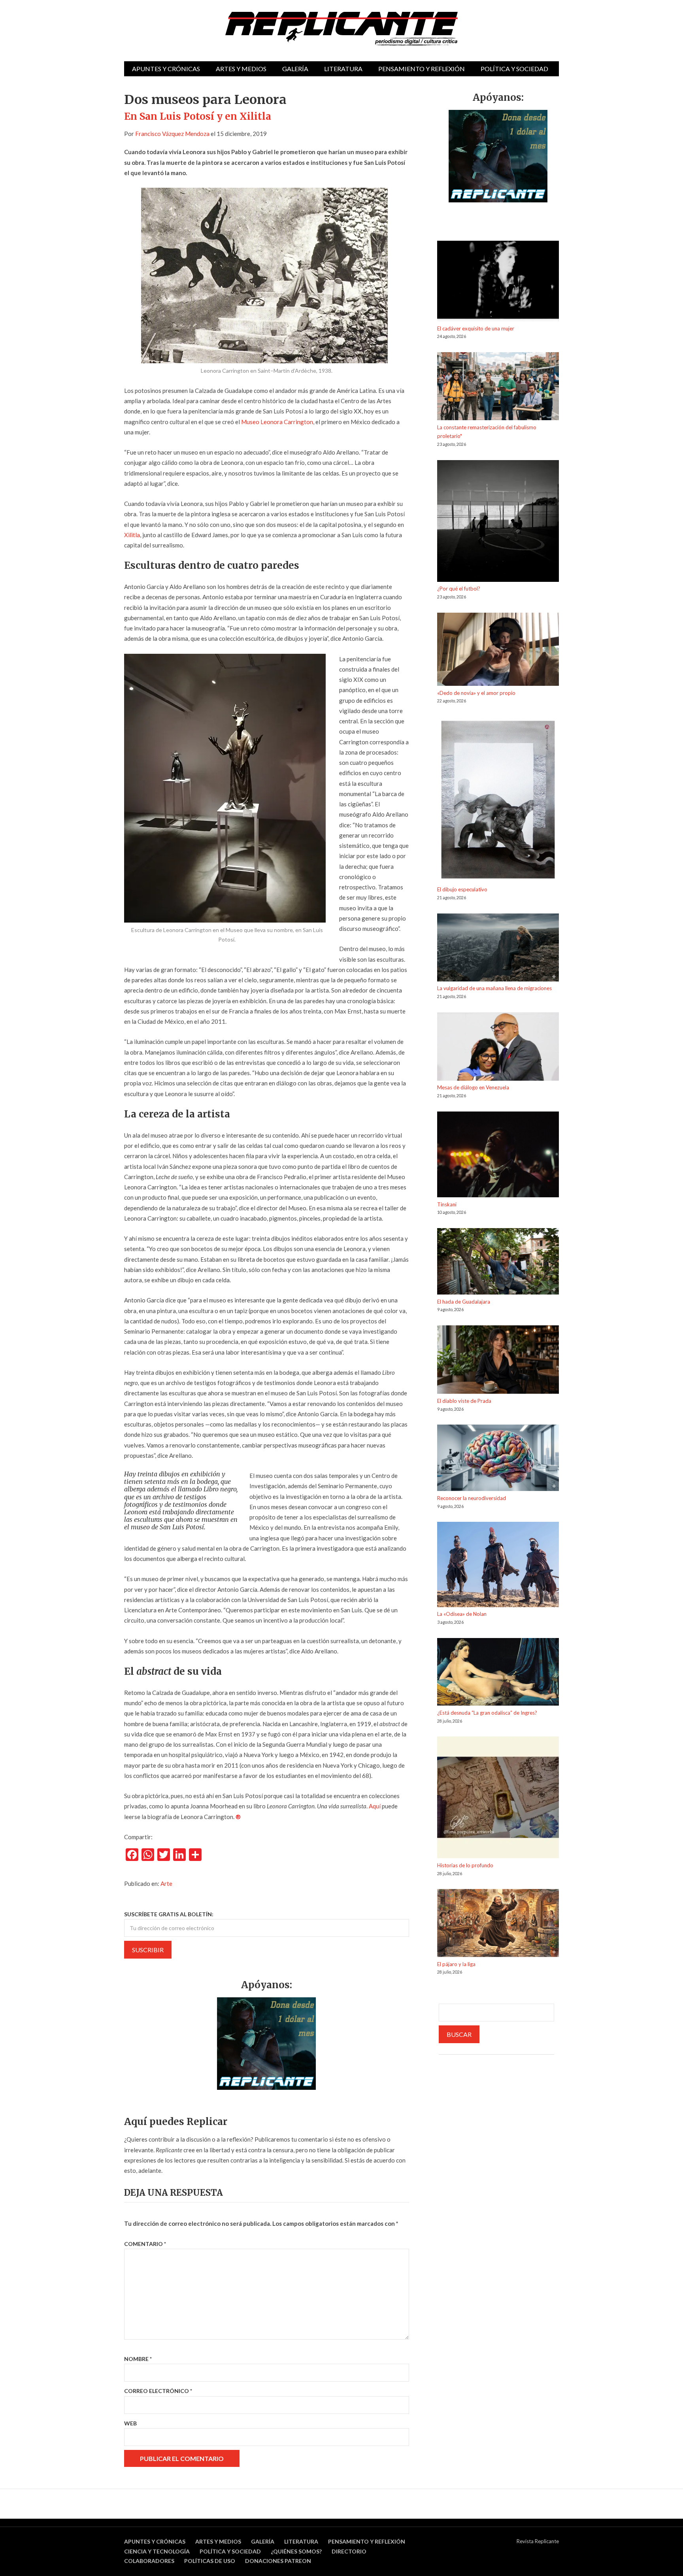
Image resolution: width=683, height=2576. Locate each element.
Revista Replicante (538, 2541)
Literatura (343, 69)
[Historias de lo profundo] (498, 1799)
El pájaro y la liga (456, 1964)
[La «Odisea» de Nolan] (498, 1566)
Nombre (138, 2359)
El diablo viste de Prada (464, 1401)
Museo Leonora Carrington (277, 422)
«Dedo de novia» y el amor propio (476, 693)
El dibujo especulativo (462, 889)
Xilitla (132, 535)
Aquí (375, 1806)
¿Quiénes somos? (296, 2551)
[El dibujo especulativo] (498, 801)
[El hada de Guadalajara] (498, 1263)
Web (130, 2423)
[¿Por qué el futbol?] (498, 522)
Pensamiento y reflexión (422, 69)
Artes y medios (241, 69)
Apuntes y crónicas (166, 69)
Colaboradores (149, 2561)
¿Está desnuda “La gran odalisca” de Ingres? (487, 1713)
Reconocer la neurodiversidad (472, 1498)
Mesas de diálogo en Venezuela (473, 1087)
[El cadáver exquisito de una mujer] (498, 282)
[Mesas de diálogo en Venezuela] (498, 1048)
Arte (166, 1883)
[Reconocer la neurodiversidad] (498, 1459)
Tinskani (447, 1204)
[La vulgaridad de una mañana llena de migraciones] (498, 949)
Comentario (145, 2244)
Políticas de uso (210, 2561)
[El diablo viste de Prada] (498, 1361)
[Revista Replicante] (341, 29)
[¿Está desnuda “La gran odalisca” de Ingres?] (498, 1673)
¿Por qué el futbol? (459, 589)
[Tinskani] (498, 1156)
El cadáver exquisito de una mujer (476, 328)
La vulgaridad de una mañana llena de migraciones (494, 988)
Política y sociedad (514, 69)
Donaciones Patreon (278, 2561)
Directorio (349, 2551)
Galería (295, 69)
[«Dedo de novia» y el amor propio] (498, 651)
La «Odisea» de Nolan (462, 1614)
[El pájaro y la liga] (498, 1924)
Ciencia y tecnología (157, 2551)
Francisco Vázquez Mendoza (172, 134)
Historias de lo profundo (465, 1865)
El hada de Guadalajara (464, 1302)
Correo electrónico (158, 2391)
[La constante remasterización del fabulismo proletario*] (498, 388)
